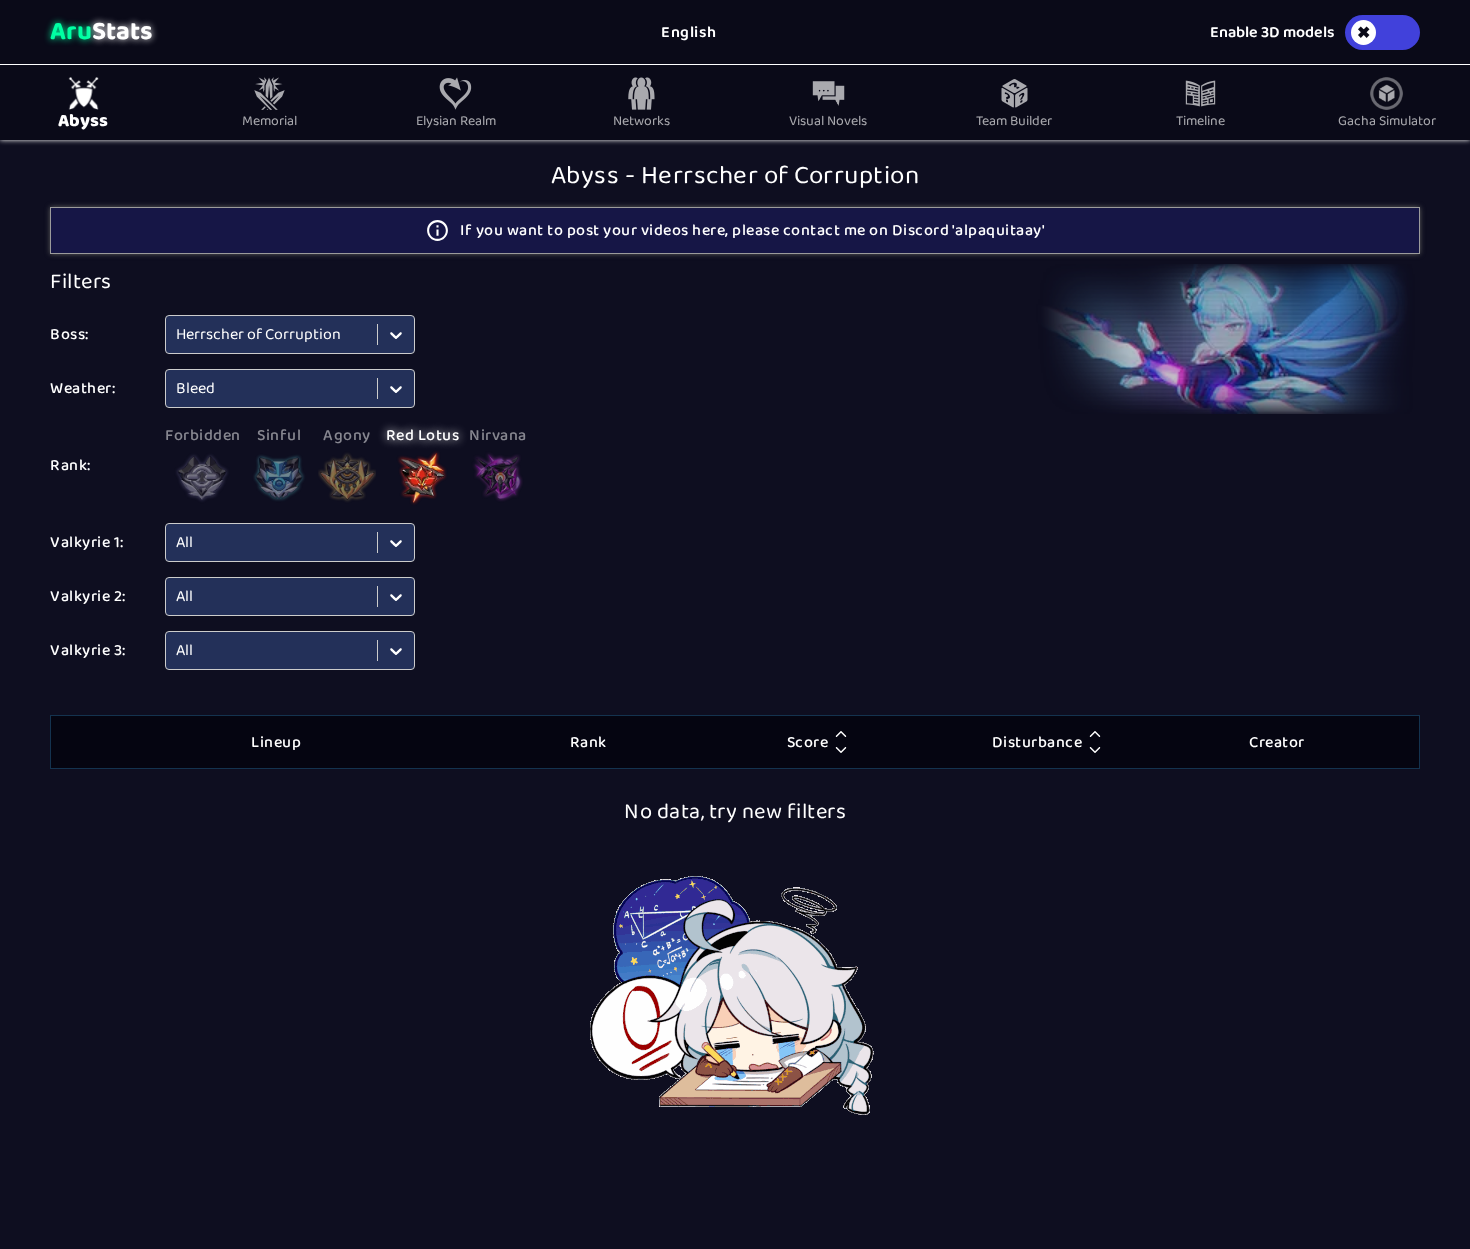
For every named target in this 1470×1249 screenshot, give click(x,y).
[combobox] (177, 334)
